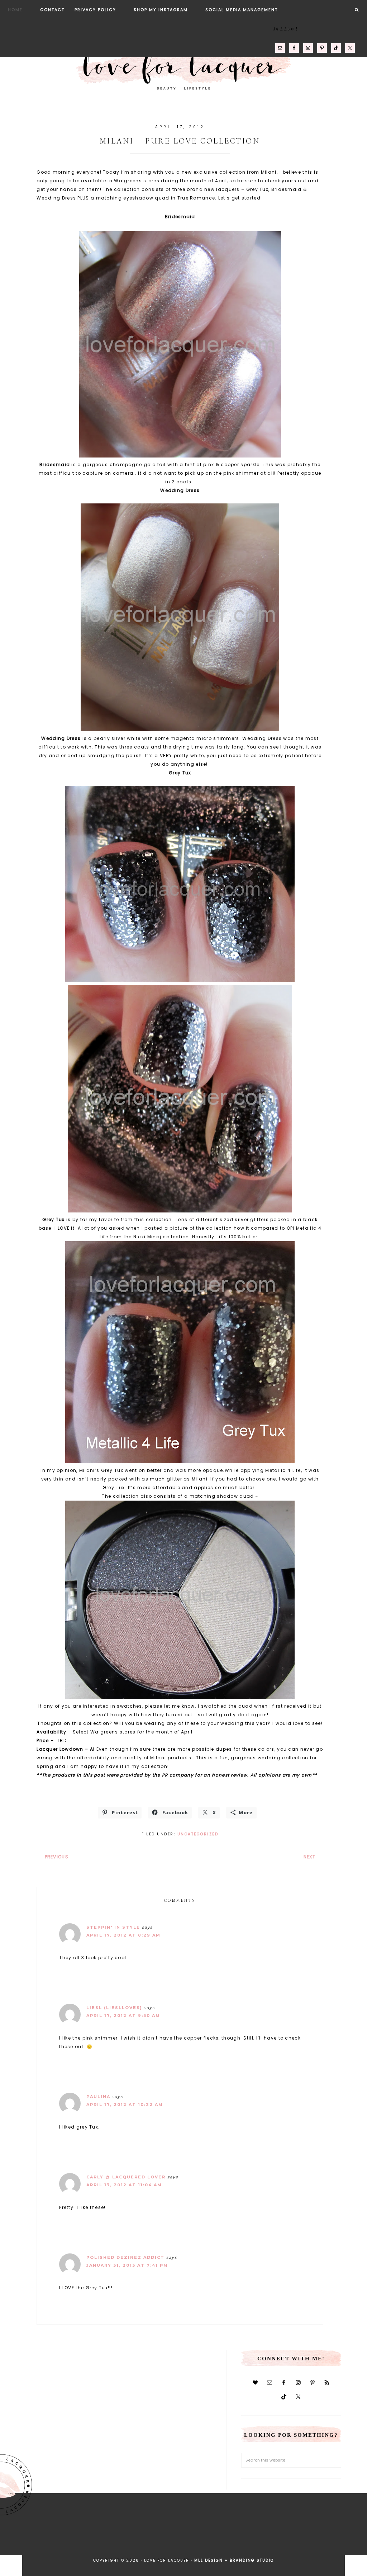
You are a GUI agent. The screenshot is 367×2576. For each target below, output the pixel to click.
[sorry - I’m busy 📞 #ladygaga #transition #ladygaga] (275, 2541)
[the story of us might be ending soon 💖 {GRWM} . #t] (55, 2541)
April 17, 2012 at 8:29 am (123, 1935)
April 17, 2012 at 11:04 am (124, 2185)
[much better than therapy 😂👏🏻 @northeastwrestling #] (18, 2541)
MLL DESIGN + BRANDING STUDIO (234, 2560)
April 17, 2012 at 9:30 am (123, 2016)
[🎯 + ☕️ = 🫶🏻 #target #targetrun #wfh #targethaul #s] (312, 2541)
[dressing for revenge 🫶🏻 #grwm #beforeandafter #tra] (165, 2541)
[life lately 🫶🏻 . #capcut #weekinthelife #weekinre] (128, 2541)
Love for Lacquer (183, 66)
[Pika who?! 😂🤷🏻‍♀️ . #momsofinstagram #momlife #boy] (92, 2541)
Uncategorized (198, 1834)
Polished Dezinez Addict (125, 2257)
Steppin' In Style (113, 1927)
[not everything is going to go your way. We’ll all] (238, 2541)
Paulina (98, 2097)
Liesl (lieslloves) (114, 2008)
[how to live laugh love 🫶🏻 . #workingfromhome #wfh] (202, 2541)
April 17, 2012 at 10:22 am (125, 2105)
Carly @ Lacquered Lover (126, 2177)
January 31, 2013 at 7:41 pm (127, 2265)
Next (309, 1857)
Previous (57, 1857)
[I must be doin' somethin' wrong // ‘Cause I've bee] (349, 2541)
